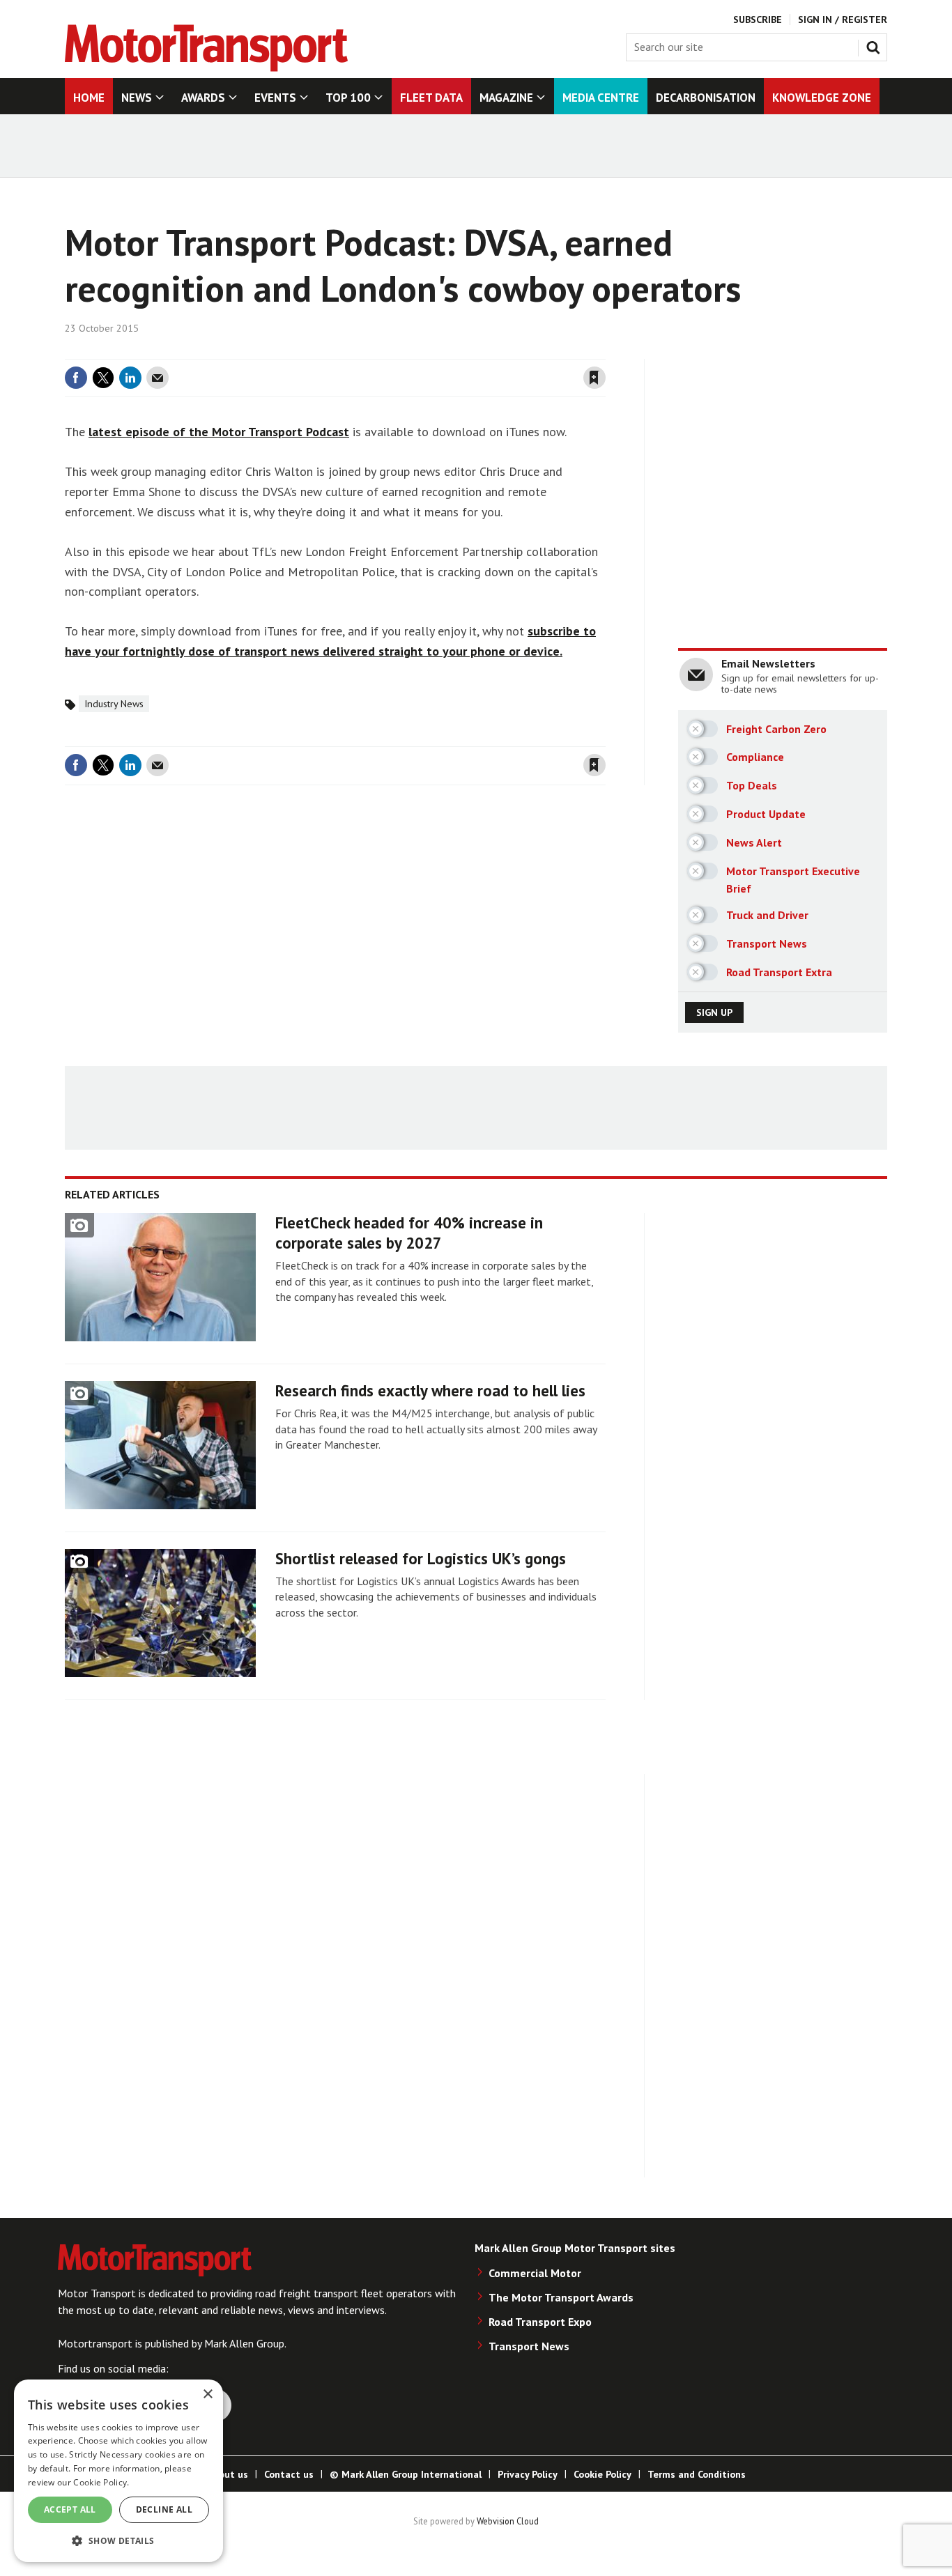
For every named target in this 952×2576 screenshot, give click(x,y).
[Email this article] (158, 378)
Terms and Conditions (697, 2474)
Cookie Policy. (101, 2482)
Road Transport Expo (540, 2322)
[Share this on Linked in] (130, 378)
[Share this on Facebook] (76, 378)
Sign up (714, 1012)
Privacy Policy (528, 2474)
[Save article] (594, 378)
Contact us (289, 2474)
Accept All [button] (70, 2509)
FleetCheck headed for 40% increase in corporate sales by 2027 (409, 1233)
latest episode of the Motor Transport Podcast (219, 432)
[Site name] (206, 68)
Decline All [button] (164, 2509)
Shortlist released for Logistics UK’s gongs (421, 1558)
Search (876, 45)
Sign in (429, 350)
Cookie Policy (602, 2474)
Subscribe (758, 20)
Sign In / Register (843, 20)
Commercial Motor (535, 2273)
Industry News (114, 704)
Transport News (529, 2346)
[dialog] (118, 2471)
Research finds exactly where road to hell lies (430, 1390)
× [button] (207, 2394)
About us (228, 2474)
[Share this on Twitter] (103, 378)
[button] (118, 2540)
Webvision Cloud (508, 2521)
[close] (605, 350)
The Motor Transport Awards (561, 2297)
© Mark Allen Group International (406, 2474)
